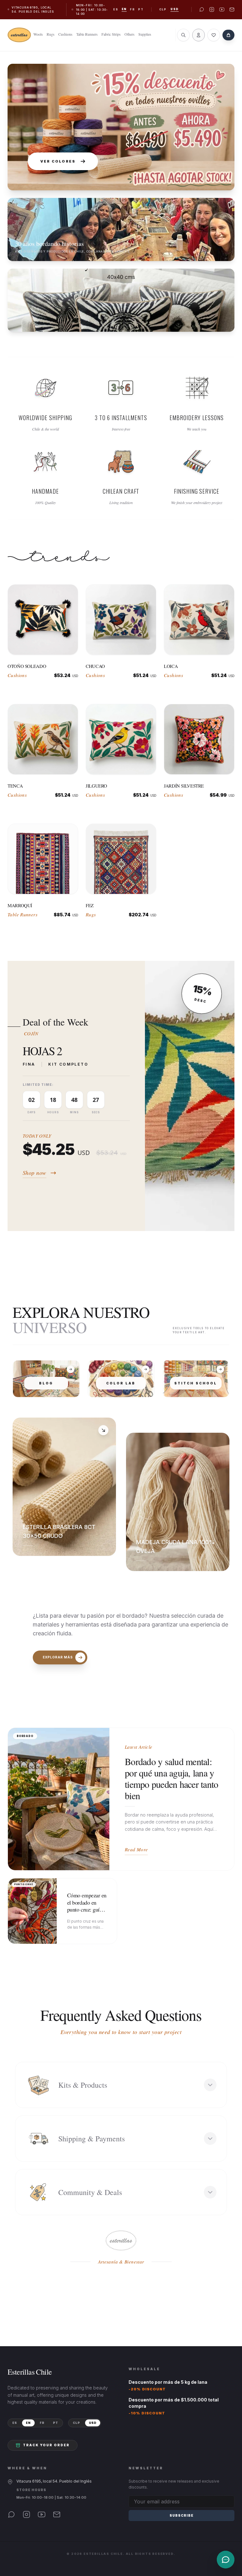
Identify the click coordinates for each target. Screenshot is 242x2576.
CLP (163, 9)
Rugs (51, 34)
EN (28, 2423)
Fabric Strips (111, 34)
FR (42, 2423)
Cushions (65, 34)
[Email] (57, 2514)
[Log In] (199, 35)
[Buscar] (183, 35)
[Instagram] (26, 2514)
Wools (38, 34)
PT (56, 2423)
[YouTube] (42, 2514)
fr (132, 9)
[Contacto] (226, 2560)
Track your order (46, 2445)
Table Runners (87, 34)
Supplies (145, 34)
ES (15, 2423)
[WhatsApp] (11, 2514)
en (124, 9)
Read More (136, 1849)
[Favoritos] (214, 35)
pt (141, 9)
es (116, 9)
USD (175, 9)
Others (130, 34)
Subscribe (181, 2515)
